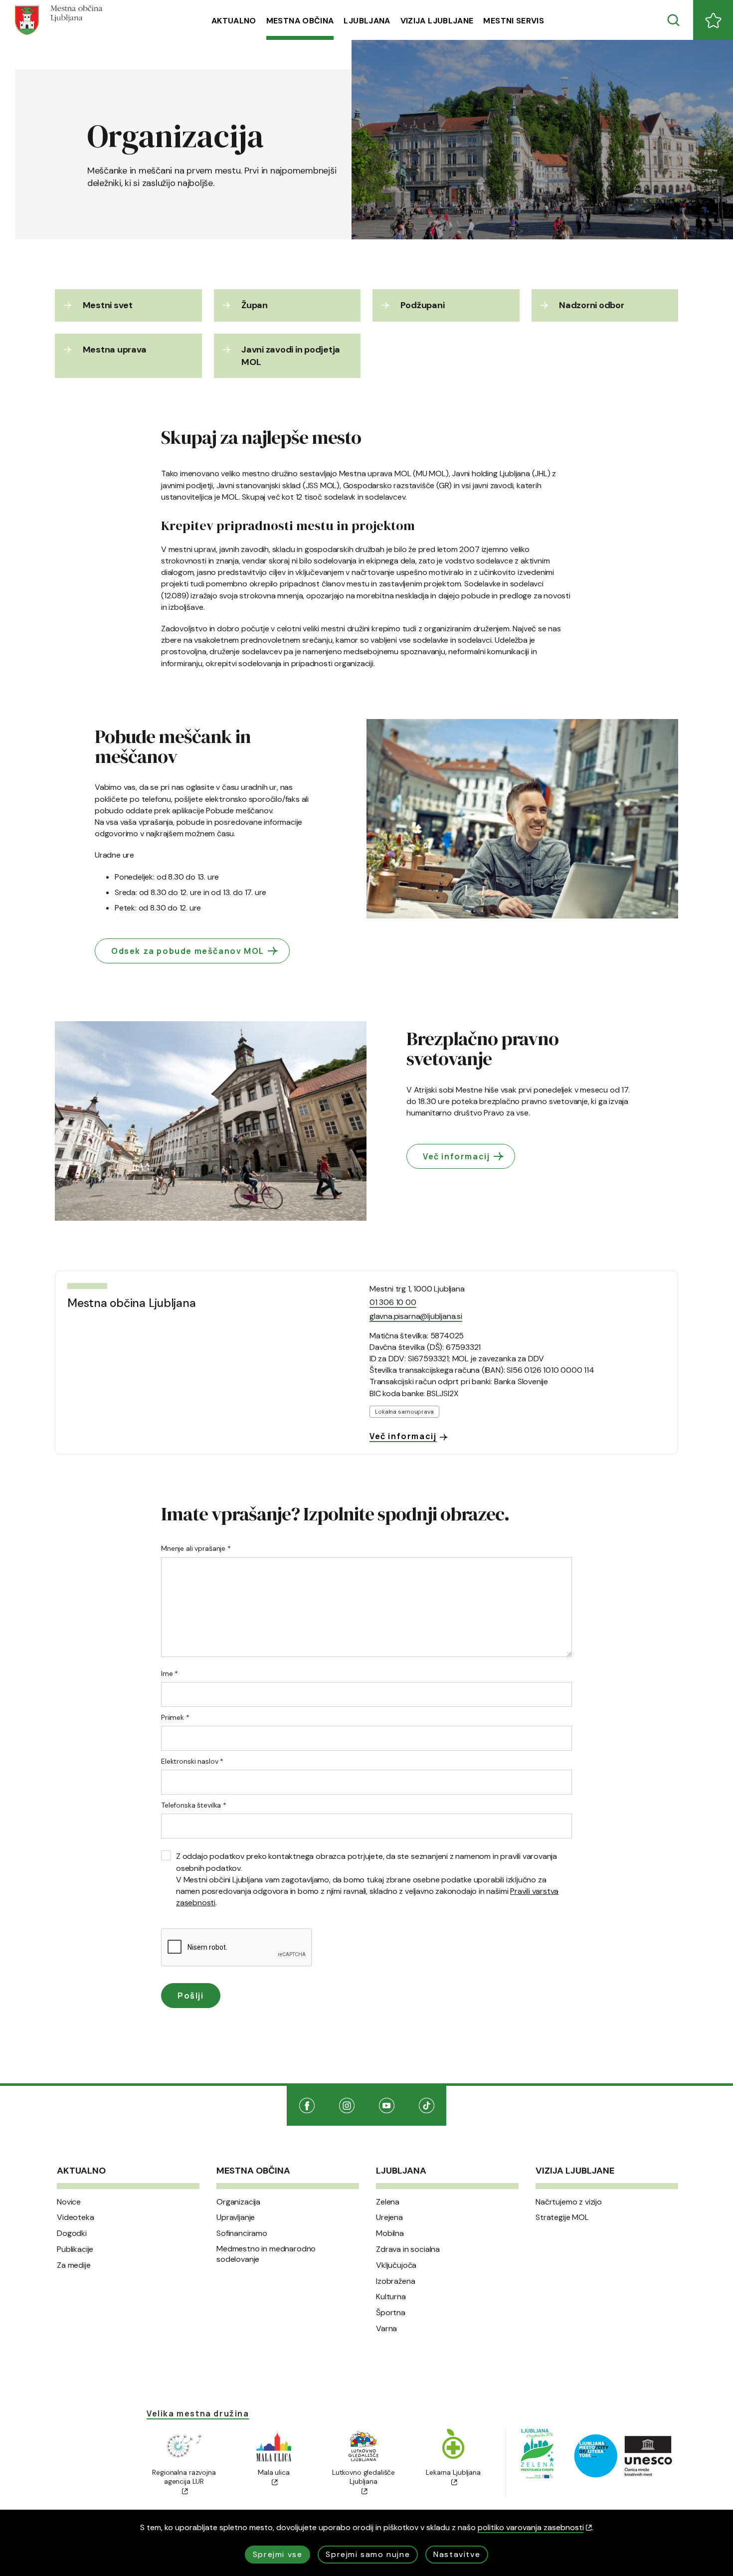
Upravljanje (236, 2217)
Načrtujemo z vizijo (569, 2202)
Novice (69, 2202)
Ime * (170, 1673)
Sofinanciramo (242, 2233)
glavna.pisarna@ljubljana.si (416, 1316)
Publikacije (75, 2249)
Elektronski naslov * (192, 1761)
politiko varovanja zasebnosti (531, 2527)
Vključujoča (396, 2265)
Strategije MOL (562, 2217)
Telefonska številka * (194, 1805)
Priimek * (175, 1717)
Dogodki (72, 2233)
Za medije (74, 2265)
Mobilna (390, 2233)
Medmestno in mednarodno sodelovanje (266, 2254)
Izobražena (395, 2281)
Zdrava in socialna (408, 2249)
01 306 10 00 (393, 1302)
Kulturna (391, 2297)
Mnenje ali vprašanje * (196, 1548)
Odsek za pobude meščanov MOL (188, 951)
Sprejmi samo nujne (368, 2554)
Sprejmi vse (278, 2554)
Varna (386, 2329)
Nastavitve (457, 2554)
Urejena (389, 2217)
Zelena (388, 2202)
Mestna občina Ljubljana (131, 1303)
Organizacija (238, 2202)
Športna (391, 2313)
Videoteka (76, 2217)
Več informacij (456, 1156)
